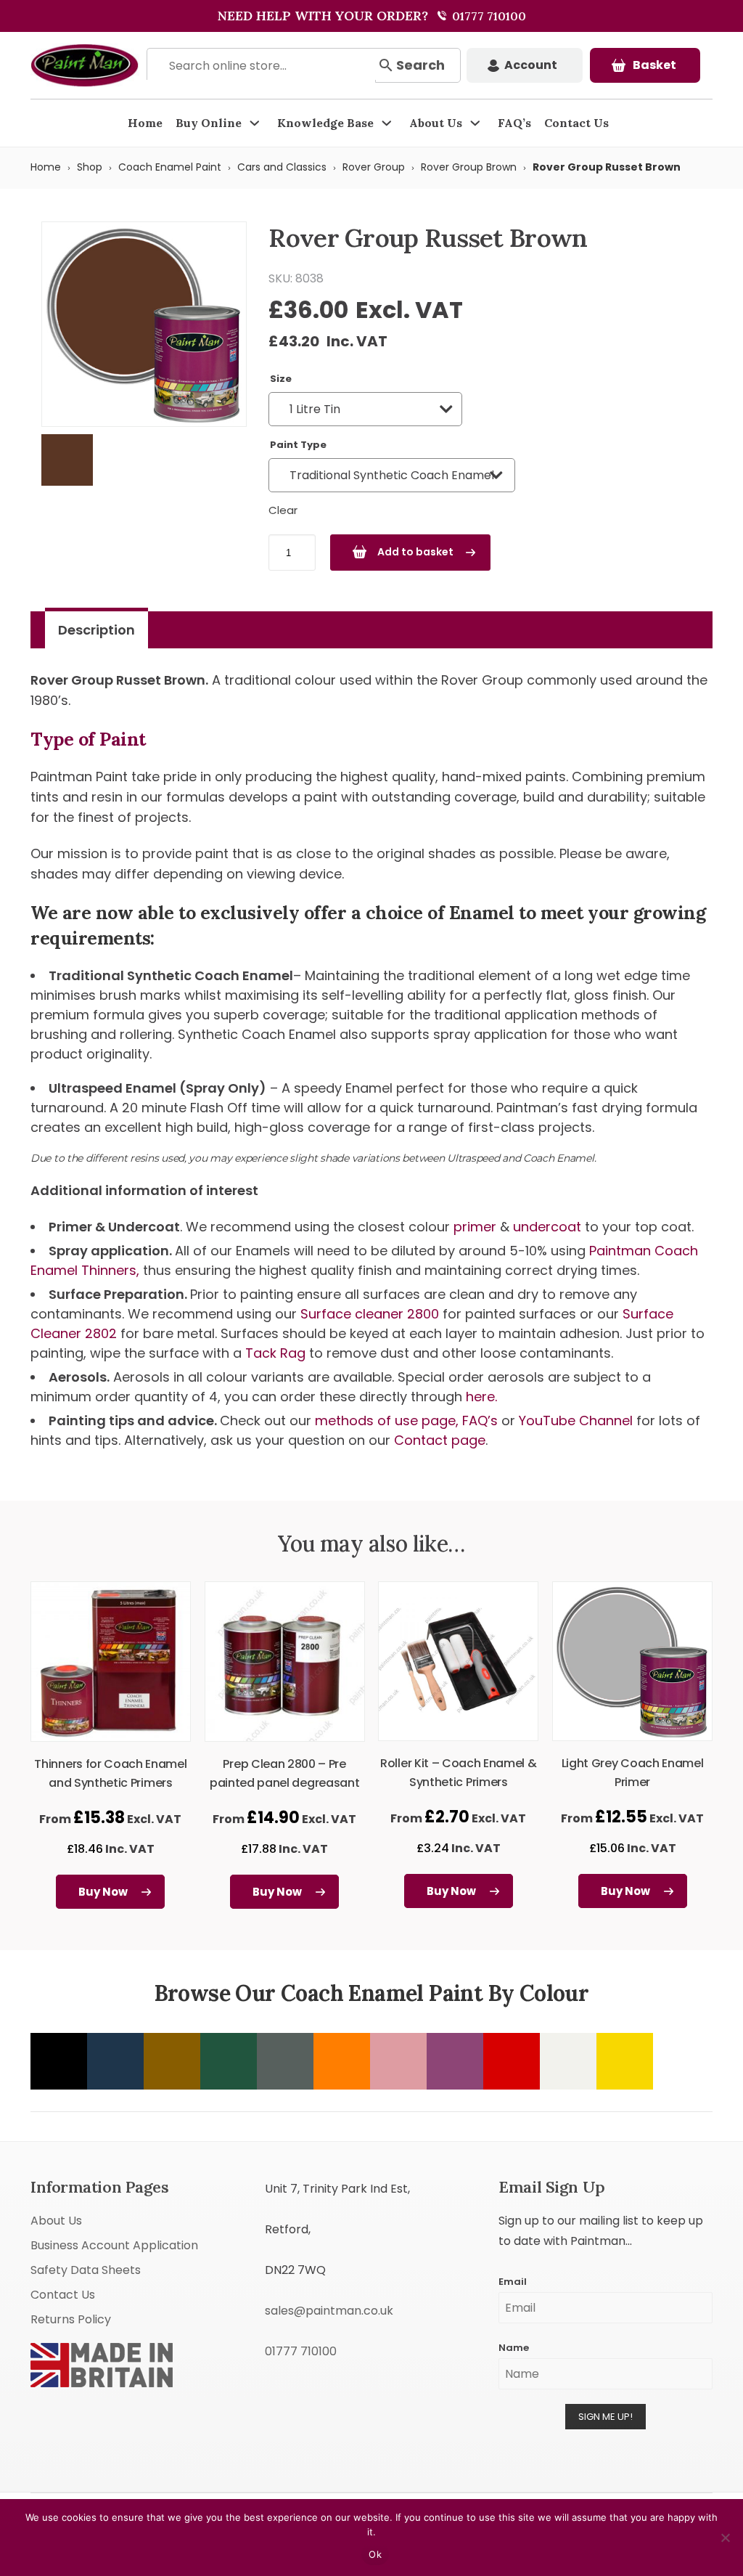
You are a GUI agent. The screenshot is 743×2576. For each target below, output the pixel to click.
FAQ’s (514, 123)
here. (481, 1397)
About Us (436, 123)
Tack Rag (277, 1353)
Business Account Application (114, 2245)
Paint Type (298, 445)
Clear (283, 510)
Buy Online (209, 123)
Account (531, 65)
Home (145, 123)
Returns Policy (71, 2319)
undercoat (547, 1227)
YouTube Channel (576, 1421)
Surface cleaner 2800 (371, 1314)
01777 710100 (488, 16)
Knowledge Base (325, 123)
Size (281, 379)
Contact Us (576, 123)
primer (475, 1227)
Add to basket (415, 552)
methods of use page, (387, 1421)
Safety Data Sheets (86, 2270)
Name (514, 2348)
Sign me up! (606, 2417)
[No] (725, 2538)
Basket (654, 65)
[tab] (97, 630)
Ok (375, 2554)
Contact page (440, 1440)
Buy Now (103, 1892)
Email (513, 2282)
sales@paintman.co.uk (329, 2311)
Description (97, 630)
